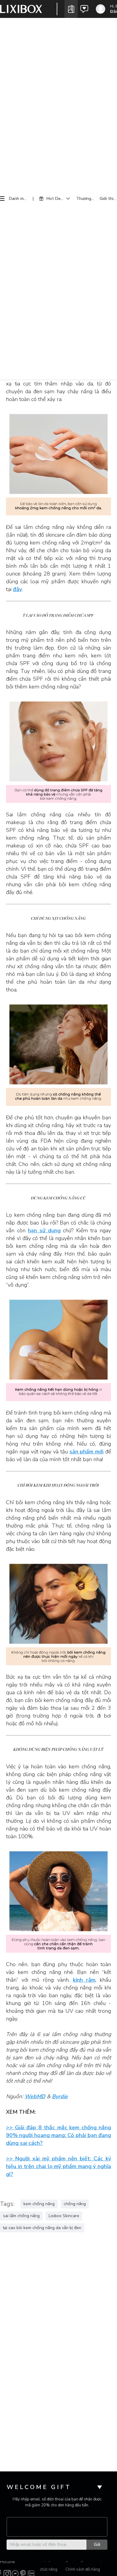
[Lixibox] (21, 9)
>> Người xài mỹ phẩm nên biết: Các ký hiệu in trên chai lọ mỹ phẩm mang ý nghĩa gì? (58, 2166)
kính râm (84, 1980)
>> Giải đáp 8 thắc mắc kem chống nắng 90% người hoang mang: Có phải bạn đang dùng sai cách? (58, 2135)
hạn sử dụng (44, 1230)
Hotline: (8, 2562)
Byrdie (60, 2096)
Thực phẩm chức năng (49, 2565)
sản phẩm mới (87, 1452)
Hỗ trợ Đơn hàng (101, 2565)
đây (17, 589)
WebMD (35, 2096)
